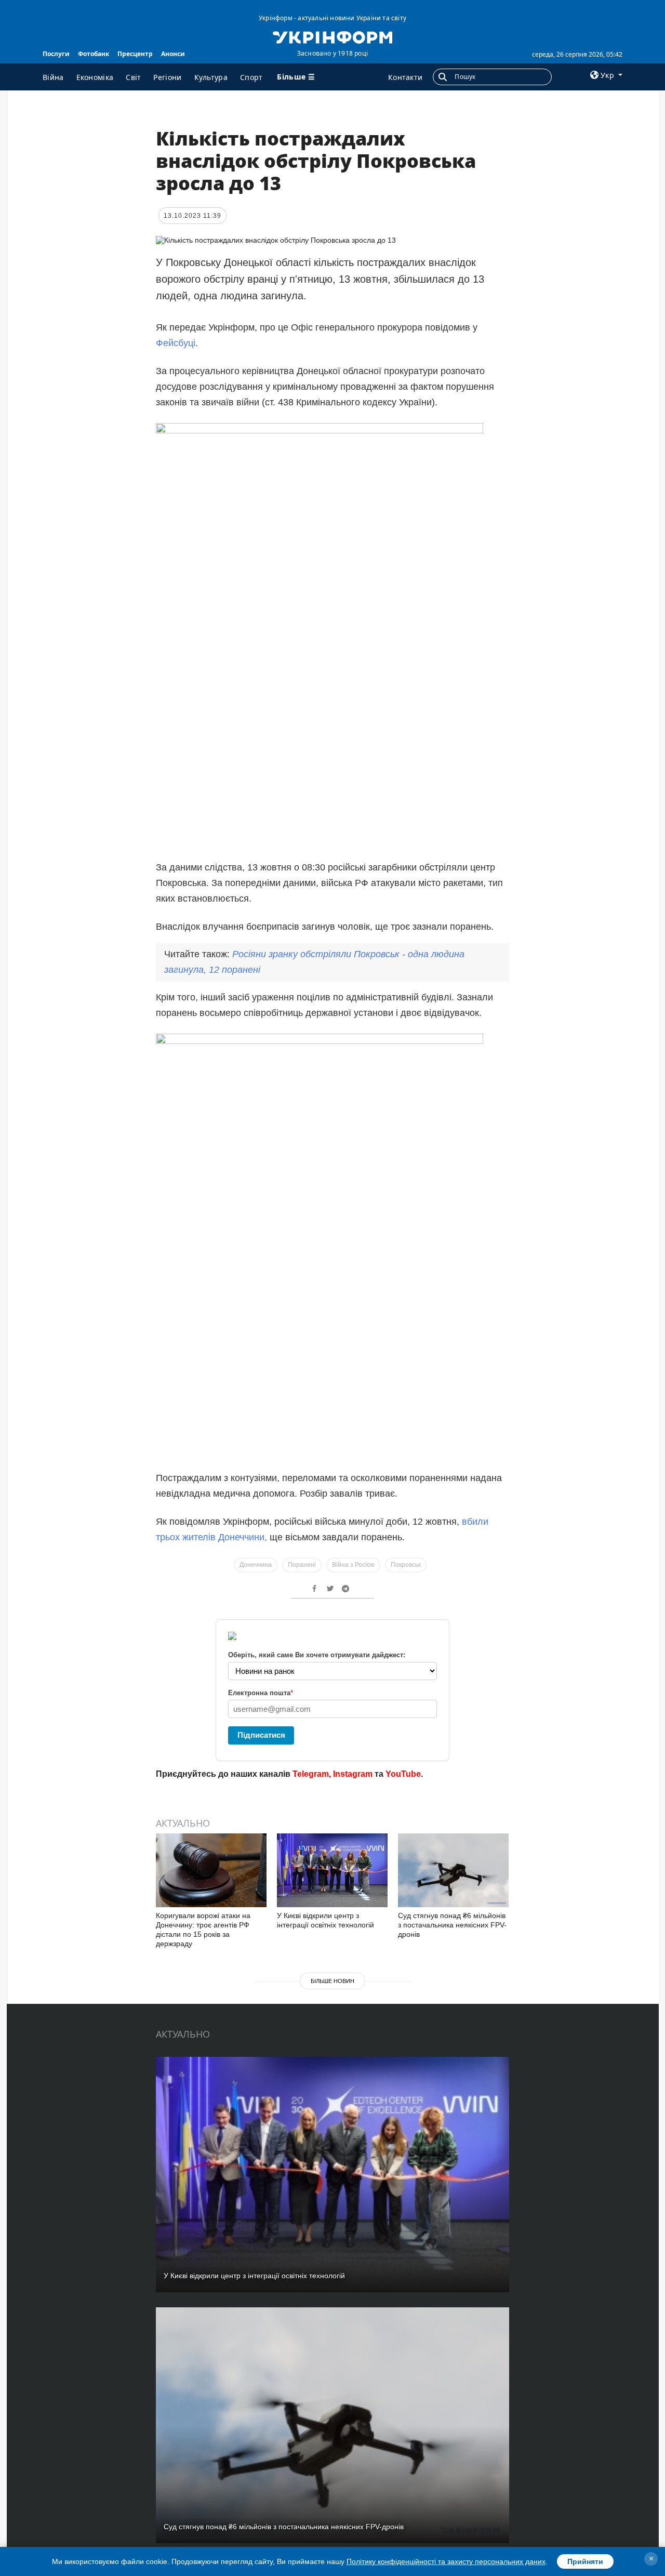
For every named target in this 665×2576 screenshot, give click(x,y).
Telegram (311, 1774)
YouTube (403, 1774)
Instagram (353, 1774)
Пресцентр (135, 54)
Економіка (95, 77)
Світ (133, 77)
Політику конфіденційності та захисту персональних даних (446, 2561)
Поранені (302, 1565)
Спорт (251, 77)
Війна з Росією (353, 1565)
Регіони (167, 77)
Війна (53, 77)
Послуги (56, 54)
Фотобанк (94, 54)
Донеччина (256, 1565)
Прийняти (585, 2561)
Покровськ (406, 1565)
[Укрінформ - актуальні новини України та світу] (332, 36)
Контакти (405, 77)
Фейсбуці (176, 343)
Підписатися (261, 1735)
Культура (211, 77)
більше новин (332, 1981)
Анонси (173, 54)
